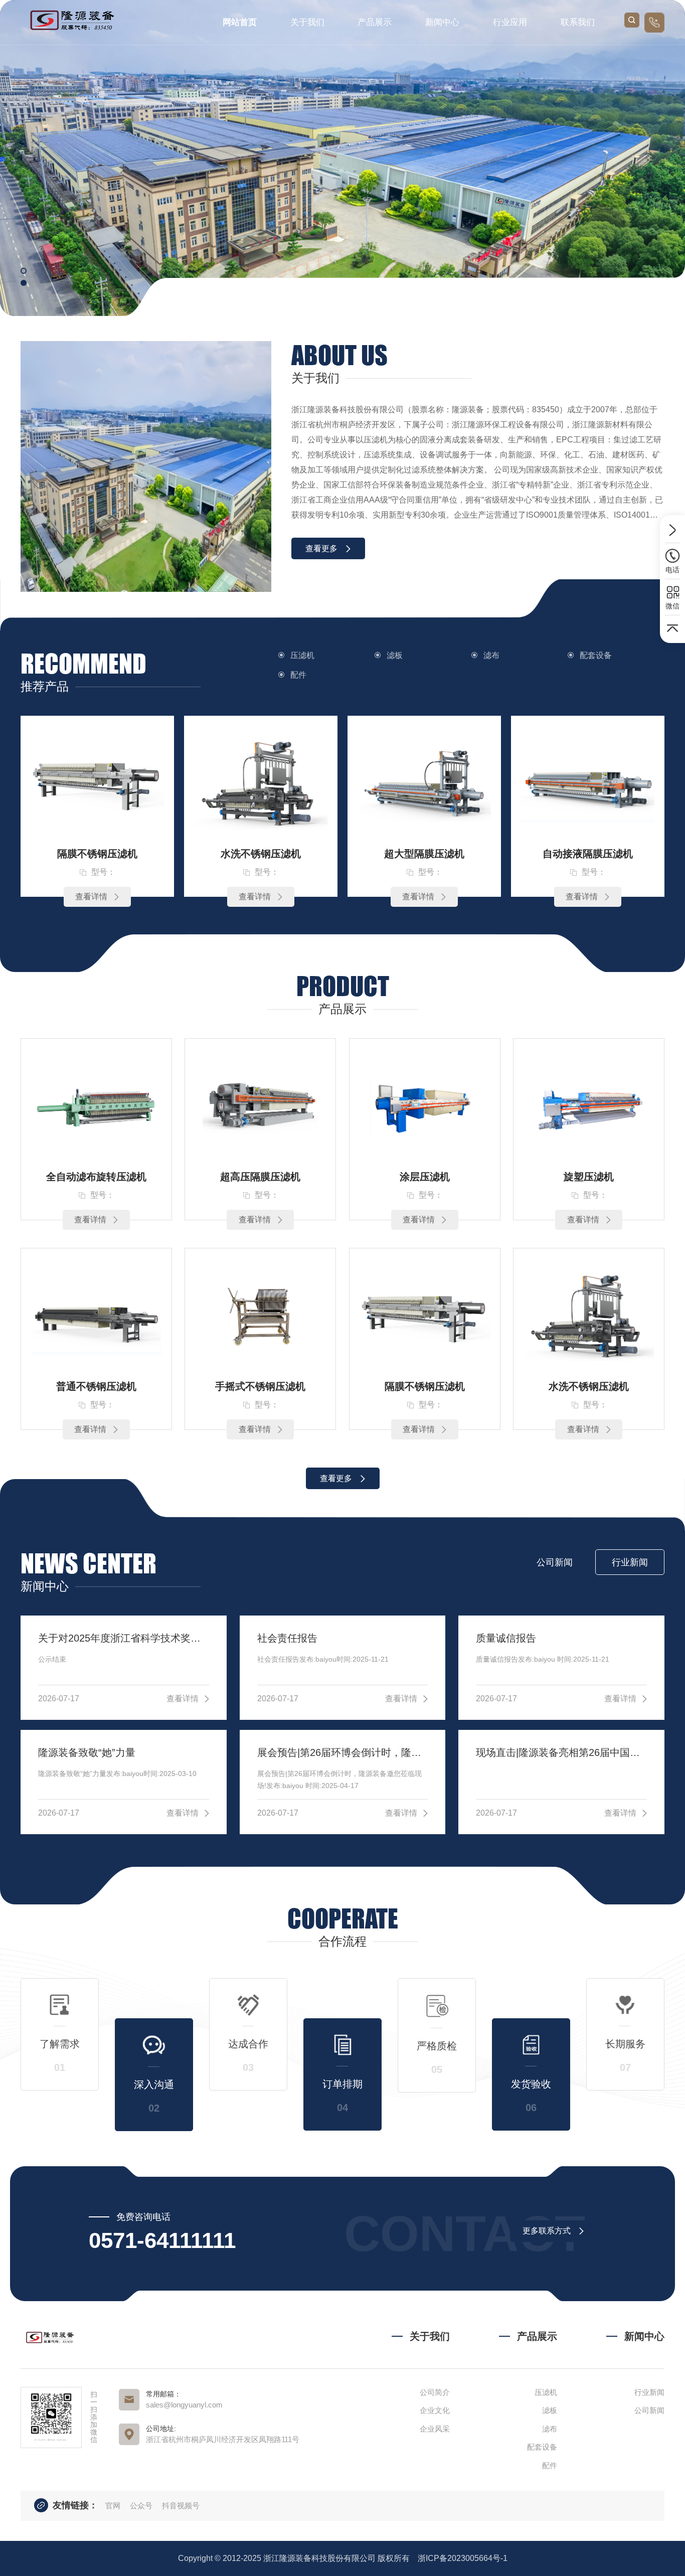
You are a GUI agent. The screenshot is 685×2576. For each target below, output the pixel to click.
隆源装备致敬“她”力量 (87, 1752)
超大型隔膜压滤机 (424, 854)
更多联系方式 (547, 2231)
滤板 (395, 655)
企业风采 (435, 2429)
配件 (298, 675)
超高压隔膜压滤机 (260, 1177)
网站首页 (240, 22)
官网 (114, 2506)
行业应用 (510, 22)
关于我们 (307, 22)
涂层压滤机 (425, 1177)
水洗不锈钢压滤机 (261, 854)
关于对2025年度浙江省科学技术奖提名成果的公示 (124, 1638)
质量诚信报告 (506, 1638)
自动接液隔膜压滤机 (588, 854)
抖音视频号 (181, 2506)
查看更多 (321, 548)
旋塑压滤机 (589, 1177)
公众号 (142, 2506)
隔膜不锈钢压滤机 (97, 854)
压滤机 (302, 655)
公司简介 (435, 2392)
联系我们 (578, 22)
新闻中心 (442, 22)
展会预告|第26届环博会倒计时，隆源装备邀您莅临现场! (343, 1752)
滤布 (491, 655)
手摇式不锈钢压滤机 (260, 1386)
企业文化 (435, 2410)
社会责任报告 (287, 1638)
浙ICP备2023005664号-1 (463, 2558)
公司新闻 (649, 2410)
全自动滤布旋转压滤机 (96, 1177)
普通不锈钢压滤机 (96, 1386)
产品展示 (375, 22)
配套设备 (596, 655)
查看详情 (91, 897)
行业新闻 (649, 2392)
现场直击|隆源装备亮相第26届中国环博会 (561, 1752)
